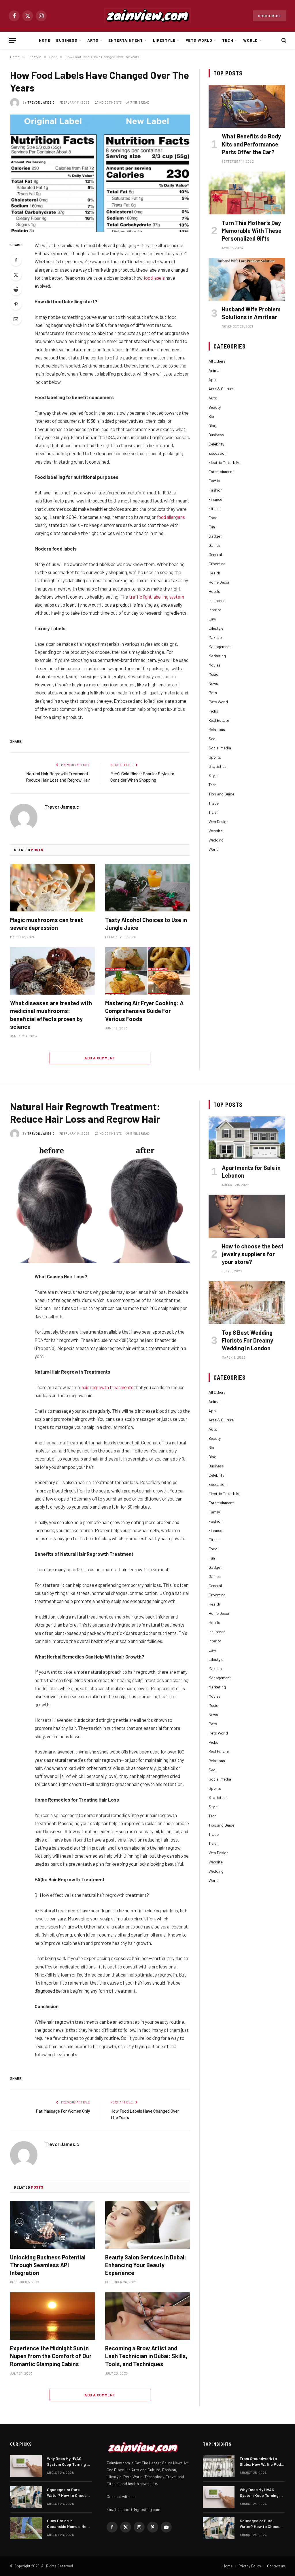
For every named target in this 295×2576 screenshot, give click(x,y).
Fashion (215, 490)
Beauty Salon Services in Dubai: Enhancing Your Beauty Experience (146, 2265)
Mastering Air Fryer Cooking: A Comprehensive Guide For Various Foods (144, 1011)
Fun (212, 527)
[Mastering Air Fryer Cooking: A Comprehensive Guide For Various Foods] (147, 971)
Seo (212, 739)
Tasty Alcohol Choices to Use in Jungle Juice (146, 924)
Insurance (217, 600)
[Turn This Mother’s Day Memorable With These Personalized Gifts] (247, 193)
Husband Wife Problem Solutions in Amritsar (251, 313)
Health (214, 573)
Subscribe (270, 16)
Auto (213, 398)
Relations (217, 729)
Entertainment (126, 40)
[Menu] (12, 40)
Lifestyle (164, 40)
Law (212, 619)
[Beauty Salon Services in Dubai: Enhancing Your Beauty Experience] (147, 2225)
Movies (214, 665)
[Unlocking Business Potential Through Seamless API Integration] (52, 2225)
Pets (213, 693)
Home (45, 40)
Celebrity (216, 444)
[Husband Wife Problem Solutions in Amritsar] (247, 279)
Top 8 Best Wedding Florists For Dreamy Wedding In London (247, 1340)
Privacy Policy (250, 2566)
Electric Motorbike (224, 462)
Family (214, 481)
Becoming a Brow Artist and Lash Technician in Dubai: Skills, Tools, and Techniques (146, 2356)
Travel (214, 812)
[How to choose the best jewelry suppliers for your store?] (247, 1216)
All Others (217, 361)
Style (213, 775)
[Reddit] (16, 290)
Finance (215, 499)
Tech (228, 40)
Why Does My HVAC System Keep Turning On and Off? (69, 2462)
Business (67, 40)
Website (216, 831)
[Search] (283, 40)
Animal (214, 370)
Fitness (215, 508)
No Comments (111, 102)
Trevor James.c (41, 102)
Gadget (215, 536)
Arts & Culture (221, 389)
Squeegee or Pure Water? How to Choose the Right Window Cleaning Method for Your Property (68, 2493)
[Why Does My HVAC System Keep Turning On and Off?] (26, 2466)
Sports (215, 757)
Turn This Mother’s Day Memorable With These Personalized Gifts (252, 231)
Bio (211, 416)
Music (213, 674)
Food (213, 518)
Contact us (276, 2566)
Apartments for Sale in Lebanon (251, 1171)
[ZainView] (147, 16)
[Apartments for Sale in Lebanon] (247, 1138)
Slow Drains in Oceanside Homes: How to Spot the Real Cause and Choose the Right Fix (68, 2524)
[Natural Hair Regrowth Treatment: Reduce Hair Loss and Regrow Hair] (100, 1204)
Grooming (217, 564)
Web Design (219, 821)
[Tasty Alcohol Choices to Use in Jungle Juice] (147, 888)
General (215, 554)
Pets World (199, 40)
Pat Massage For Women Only (63, 2111)
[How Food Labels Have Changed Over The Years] (100, 173)
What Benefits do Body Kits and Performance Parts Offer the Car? (251, 144)
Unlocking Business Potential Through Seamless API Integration (48, 2265)
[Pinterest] (16, 304)
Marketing (217, 656)
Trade (214, 803)
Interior (215, 610)
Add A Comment (100, 1058)
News (213, 683)
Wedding (216, 840)
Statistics (218, 766)
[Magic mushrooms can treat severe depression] (52, 888)
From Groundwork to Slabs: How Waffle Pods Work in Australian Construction (261, 2462)
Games (215, 545)
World (250, 40)
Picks (213, 711)
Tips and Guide (221, 794)
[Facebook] (16, 260)
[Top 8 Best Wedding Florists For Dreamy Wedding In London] (247, 1303)
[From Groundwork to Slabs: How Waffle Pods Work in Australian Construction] (219, 2466)
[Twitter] (16, 275)
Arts (93, 40)
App (212, 379)
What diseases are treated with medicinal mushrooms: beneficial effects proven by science (51, 1015)
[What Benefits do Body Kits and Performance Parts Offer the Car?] (247, 106)
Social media (220, 748)
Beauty (215, 407)
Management (220, 647)
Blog (212, 425)
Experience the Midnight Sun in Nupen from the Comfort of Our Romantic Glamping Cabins (51, 2356)
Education (218, 453)
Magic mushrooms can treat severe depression (47, 924)
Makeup (215, 637)
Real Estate (219, 720)
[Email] (16, 319)
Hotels (214, 591)
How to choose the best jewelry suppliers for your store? (253, 1254)
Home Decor (219, 582)
